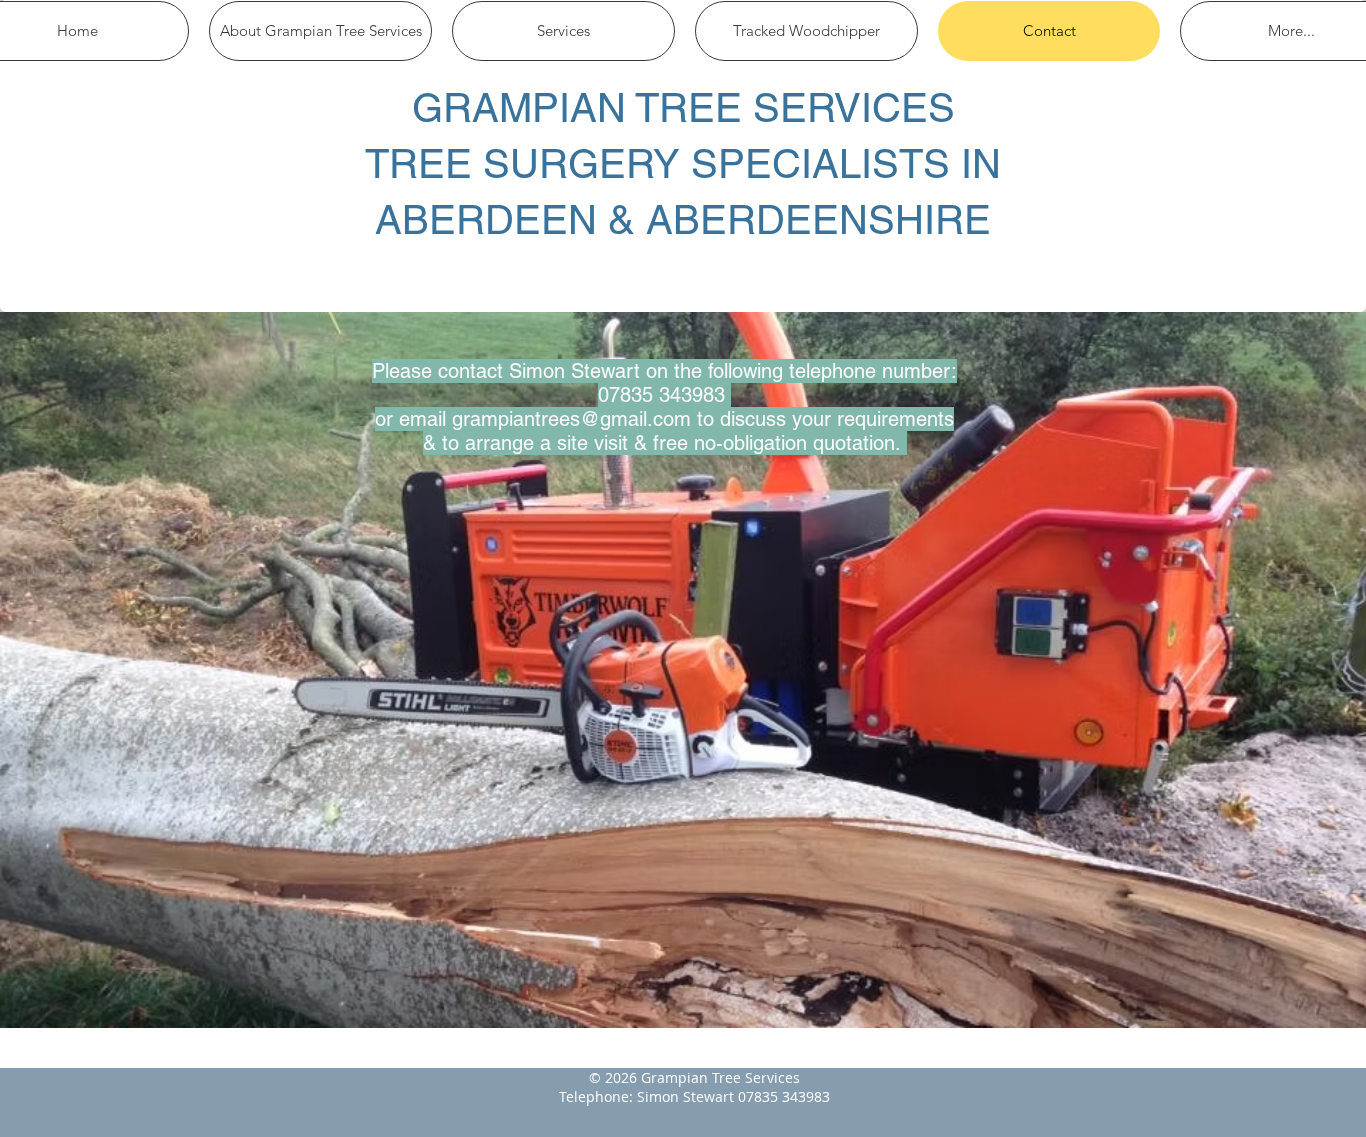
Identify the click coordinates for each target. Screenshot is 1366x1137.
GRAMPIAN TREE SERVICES (683, 108)
